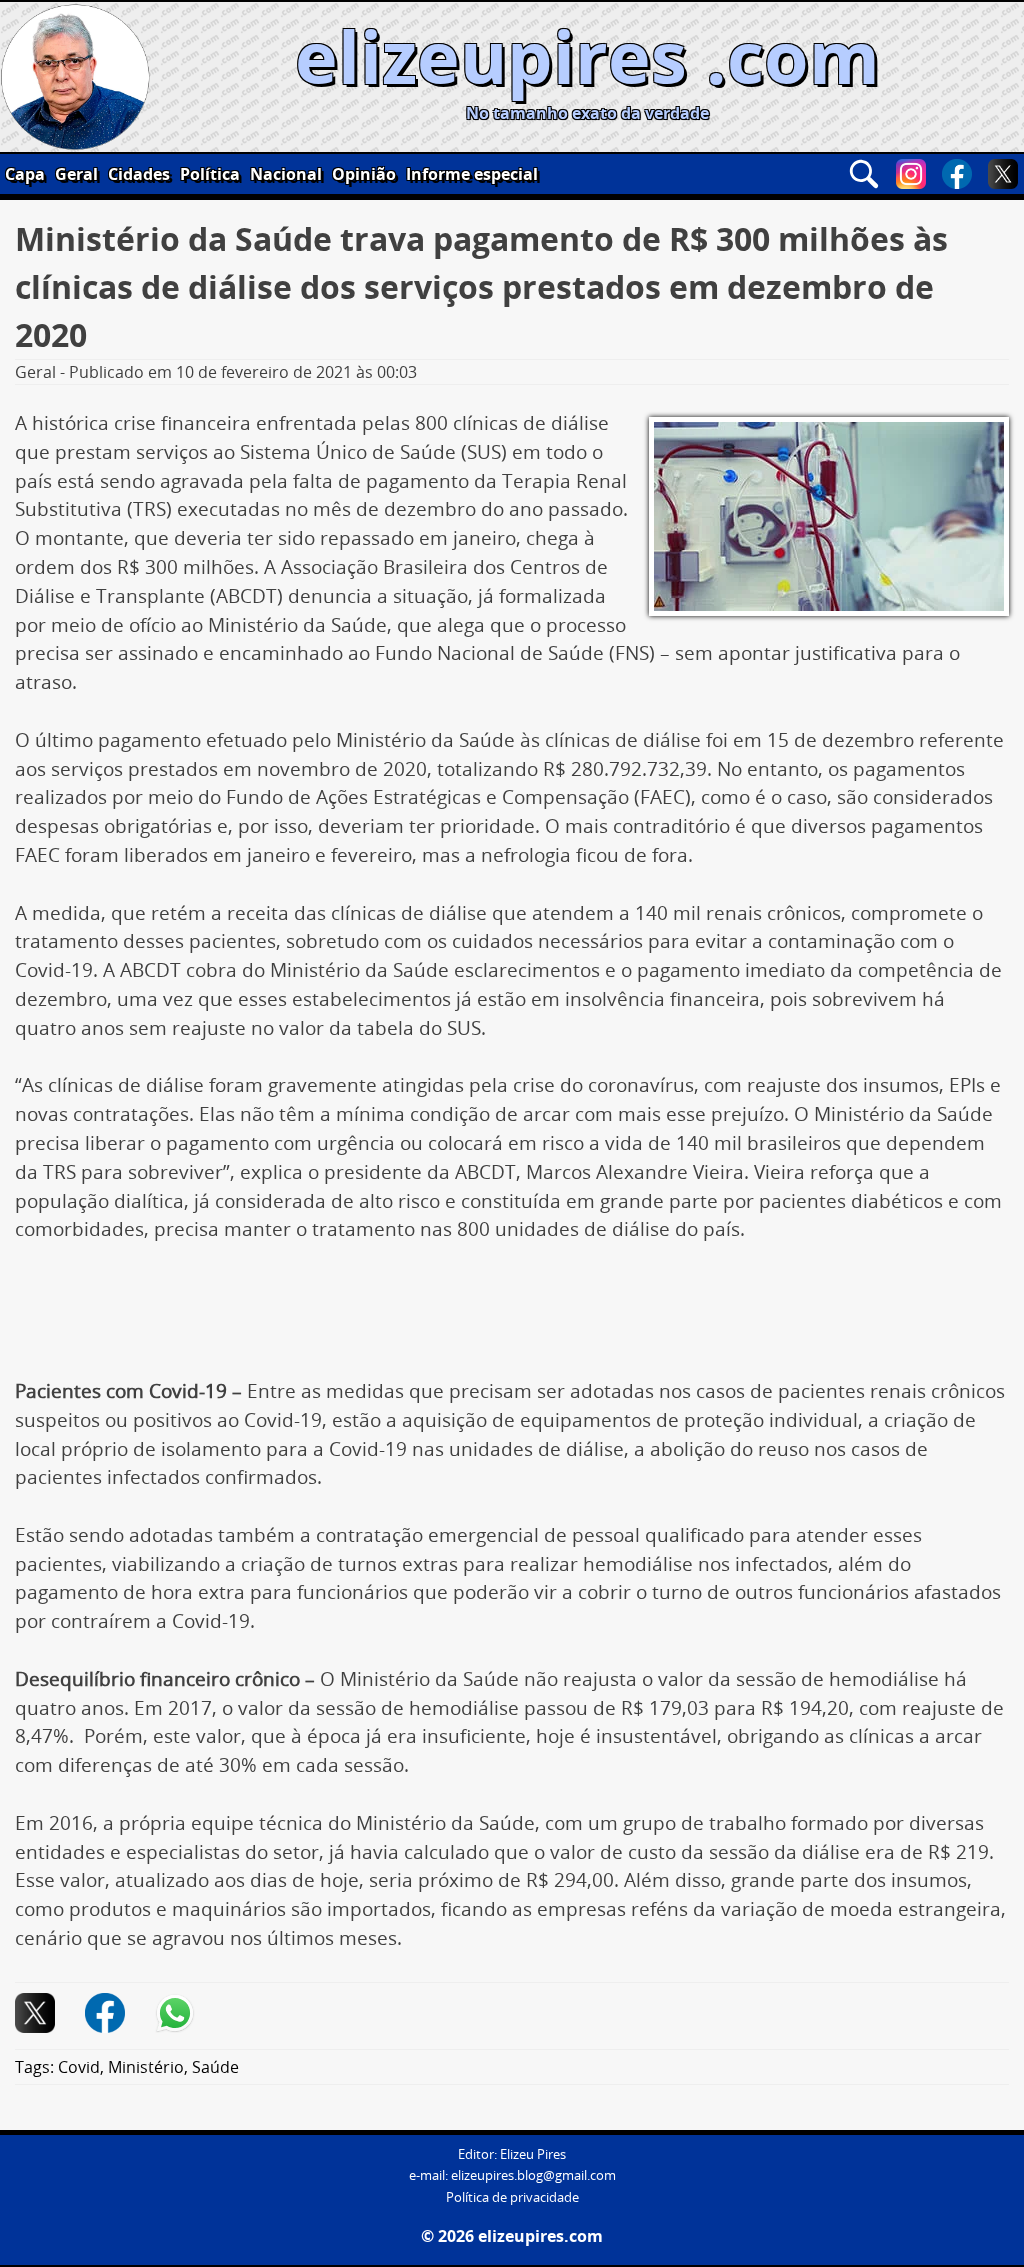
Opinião (364, 174)
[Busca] (864, 174)
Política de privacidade (512, 2197)
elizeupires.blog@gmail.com (533, 2175)
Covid (79, 2067)
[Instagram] (911, 174)
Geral (76, 174)
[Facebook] (957, 174)
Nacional (286, 174)
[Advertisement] (512, 1318)
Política (210, 174)
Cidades (139, 174)
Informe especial (472, 174)
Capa (25, 174)
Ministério (146, 2067)
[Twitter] (1003, 174)
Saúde (215, 2067)
